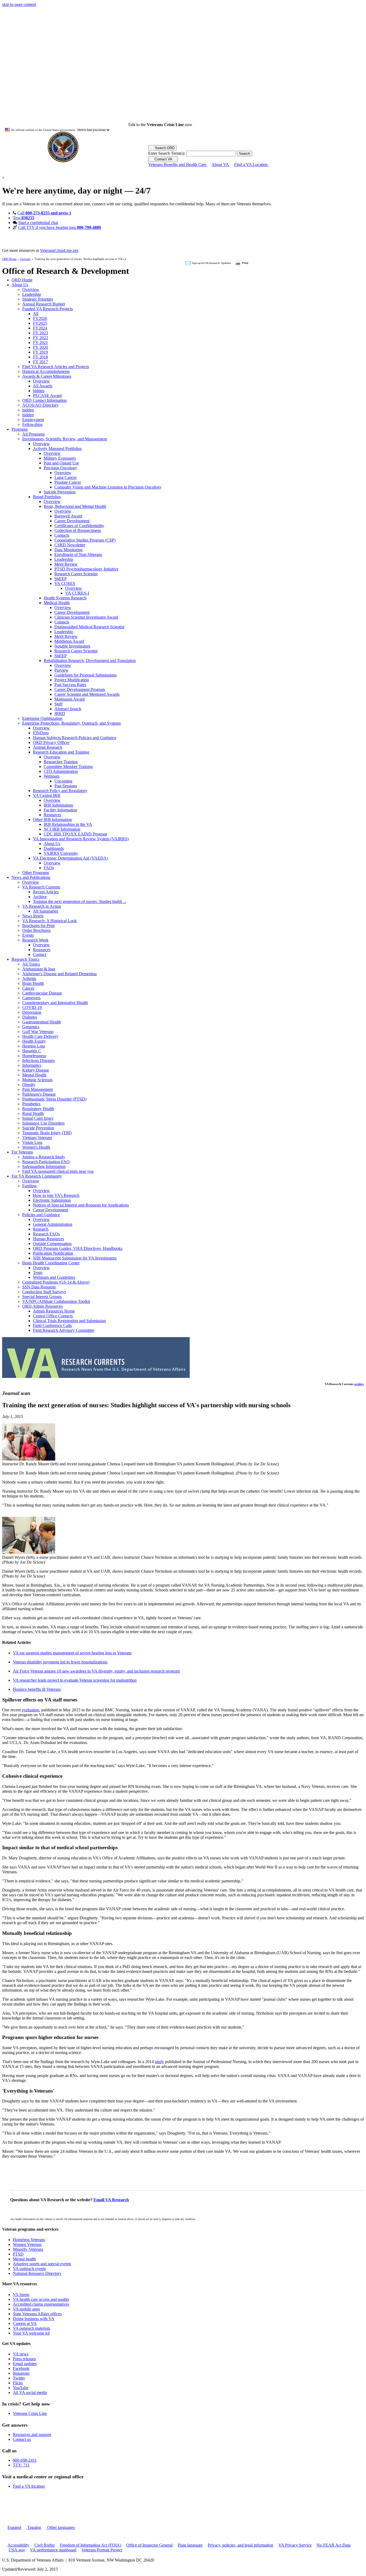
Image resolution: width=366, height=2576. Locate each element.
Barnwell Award (68, 516)
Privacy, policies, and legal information (240, 2545)
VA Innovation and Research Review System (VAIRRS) (81, 839)
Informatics (32, 1065)
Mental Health (34, 1075)
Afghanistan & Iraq (39, 969)
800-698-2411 (25, 2460)
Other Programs (36, 873)
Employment (33, 420)
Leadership (32, 294)
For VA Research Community (37, 1176)
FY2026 (40, 318)
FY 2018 (40, 357)
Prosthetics (31, 1104)
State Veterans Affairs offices (37, 2314)
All (36, 314)
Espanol (14, 2527)
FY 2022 (40, 338)
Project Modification (72, 680)
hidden (39, 391)
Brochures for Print (38, 926)
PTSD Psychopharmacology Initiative (86, 569)
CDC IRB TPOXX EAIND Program (75, 834)
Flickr (18, 2383)
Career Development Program (80, 689)
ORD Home (9, 259)
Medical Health (57, 603)
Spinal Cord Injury (38, 1118)
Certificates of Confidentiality (79, 526)
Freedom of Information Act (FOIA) (90, 2545)
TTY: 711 (21, 2465)
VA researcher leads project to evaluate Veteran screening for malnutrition (75, 1680)
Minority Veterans (28, 2249)
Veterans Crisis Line (30, 2413)
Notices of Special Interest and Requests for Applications (81, 1205)
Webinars (52, 776)
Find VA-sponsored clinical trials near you (58, 1171)
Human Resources (48, 1239)
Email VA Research (111, 2200)
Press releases (24, 2359)
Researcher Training (61, 762)
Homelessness (34, 1056)
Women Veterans (27, 2244)
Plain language (190, 2545)
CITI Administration (61, 771)
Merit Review (66, 564)
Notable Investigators (72, 646)
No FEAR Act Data (334, 2545)
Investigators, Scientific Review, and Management (65, 439)
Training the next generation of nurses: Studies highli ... (80, 901)
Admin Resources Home (54, 1311)
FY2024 (40, 328)
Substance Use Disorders (43, 1123)
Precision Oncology (60, 468)
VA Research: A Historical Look (50, 921)
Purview (61, 670)
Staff (58, 704)
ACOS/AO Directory (40, 405)
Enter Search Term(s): (167, 153)
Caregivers (31, 998)
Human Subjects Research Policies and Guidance (75, 738)
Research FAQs (46, 1234)
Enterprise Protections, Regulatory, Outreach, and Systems (72, 723)
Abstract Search (68, 709)
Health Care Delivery (40, 1036)
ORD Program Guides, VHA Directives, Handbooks (78, 1248)
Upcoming (63, 781)
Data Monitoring (68, 550)
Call (44, 213)
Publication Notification (53, 1253)
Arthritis (29, 979)
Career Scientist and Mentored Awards (87, 694)
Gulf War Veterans (38, 1032)
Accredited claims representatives (41, 2304)
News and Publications (31, 877)
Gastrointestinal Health (42, 1022)
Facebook (21, 2368)
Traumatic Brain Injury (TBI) (47, 1133)
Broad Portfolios (47, 497)
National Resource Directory (37, 2273)
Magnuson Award (70, 699)
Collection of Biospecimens (78, 530)
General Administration (53, 1224)
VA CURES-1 (77, 593)
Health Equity (34, 1041)
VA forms (21, 2295)
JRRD (60, 714)
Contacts (62, 535)
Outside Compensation (52, 1244)
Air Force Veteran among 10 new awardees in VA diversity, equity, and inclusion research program (96, 1671)
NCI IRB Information (62, 829)
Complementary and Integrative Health (55, 1003)
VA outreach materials (31, 2328)
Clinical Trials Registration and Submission (69, 1321)
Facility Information (60, 810)
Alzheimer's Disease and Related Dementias (59, 974)
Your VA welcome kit (31, 2333)
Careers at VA (25, 2323)
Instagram (21, 2373)
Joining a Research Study (44, 1157)
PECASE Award (47, 396)
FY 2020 (40, 347)
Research (41, 1229)
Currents (25, 259)
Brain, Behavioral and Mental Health (75, 506)
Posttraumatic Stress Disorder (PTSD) (54, 1099)
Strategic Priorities (38, 299)
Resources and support (32, 2435)
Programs (20, 429)
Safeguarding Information (44, 1166)
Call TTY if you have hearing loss (60, 227)
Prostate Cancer (68, 482)
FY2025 (40, 323)
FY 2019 (40, 352)
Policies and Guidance (41, 1215)
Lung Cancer (66, 477)
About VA (221, 164)
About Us (20, 285)
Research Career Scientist (76, 574)
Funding (29, 1186)
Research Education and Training (61, 752)
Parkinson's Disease (39, 1094)
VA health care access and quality (41, 2299)
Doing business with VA (34, 2319)
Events (28, 935)
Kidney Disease (36, 1070)
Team (38, 1272)
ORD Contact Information (44, 400)
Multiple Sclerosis (37, 1080)
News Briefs (33, 916)
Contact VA (163, 159)
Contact (40, 954)
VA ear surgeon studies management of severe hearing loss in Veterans (72, 1653)
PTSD (18, 2254)
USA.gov (17, 2550)
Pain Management (38, 1089)
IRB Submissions (58, 805)
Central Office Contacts (53, 1316)
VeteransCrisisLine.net (59, 250)
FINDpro (41, 733)
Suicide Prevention (60, 492)
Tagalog (34, 2527)
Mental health (24, 2259)
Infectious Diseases (38, 1060)
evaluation (30, 1710)
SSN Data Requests (39, 1287)
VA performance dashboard (53, 2550)
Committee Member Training (68, 767)
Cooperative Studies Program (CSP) (85, 540)
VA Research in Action (42, 906)
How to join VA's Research (56, 1195)
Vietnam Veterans (37, 1138)
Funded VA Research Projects (48, 309)
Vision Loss (32, 1142)
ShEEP (61, 579)
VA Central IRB (47, 795)
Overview (31, 290)
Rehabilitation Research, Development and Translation (90, 661)
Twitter (19, 2378)
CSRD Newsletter (70, 545)
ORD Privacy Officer (51, 742)
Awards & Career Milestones (47, 376)
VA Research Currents (41, 887)
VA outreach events (29, 2269)
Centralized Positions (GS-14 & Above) (56, 1282)
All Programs (33, 434)
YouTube (21, 2388)
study (159, 2062)
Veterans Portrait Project (102, 2550)
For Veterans (22, 1152)
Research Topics (25, 959)
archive (359, 1384)
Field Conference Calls (52, 1325)
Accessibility (18, 2545)
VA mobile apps (26, 2309)
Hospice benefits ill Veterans (37, 1689)
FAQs (49, 868)
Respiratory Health (38, 1109)
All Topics (31, 964)
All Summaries (46, 911)
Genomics (31, 1027)
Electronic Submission (52, 1200)
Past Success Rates (70, 685)
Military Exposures (60, 458)
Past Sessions (66, 786)
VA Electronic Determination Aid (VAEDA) (70, 858)
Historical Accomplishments (46, 371)
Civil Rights (44, 2545)
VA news (21, 2354)
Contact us (22, 2439)
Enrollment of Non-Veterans (78, 555)
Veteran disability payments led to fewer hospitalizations (60, 1662)
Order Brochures (36, 930)
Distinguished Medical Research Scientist (89, 627)
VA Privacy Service (295, 2545)
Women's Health (36, 1147)
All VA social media (30, 2392)
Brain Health (33, 983)
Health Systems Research (65, 598)
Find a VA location (29, 2486)
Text (24, 218)
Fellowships (32, 424)
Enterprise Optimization (42, 718)
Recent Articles (46, 892)
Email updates (25, 2364)
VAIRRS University (61, 853)
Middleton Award (69, 641)
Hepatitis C (32, 1051)
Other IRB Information (52, 820)
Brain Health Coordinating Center (51, 1263)
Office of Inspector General (149, 2545)
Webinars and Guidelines (54, 1277)
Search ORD (164, 148)
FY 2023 (40, 333)
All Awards (43, 386)
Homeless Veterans (29, 2240)
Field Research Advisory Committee (64, 1330)
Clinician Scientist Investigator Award (86, 617)
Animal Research (48, 747)
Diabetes (30, 1017)
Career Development (72, 521)
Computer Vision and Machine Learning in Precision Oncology (108, 487)
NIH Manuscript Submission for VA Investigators (75, 1258)
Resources (52, 815)
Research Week (35, 940)
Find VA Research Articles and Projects (56, 367)
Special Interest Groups (42, 1297)
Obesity (29, 1085)
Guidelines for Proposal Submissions (85, 675)
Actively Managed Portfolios (57, 449)
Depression (32, 1012)
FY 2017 (40, 362)
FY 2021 (40, 343)
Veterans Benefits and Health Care (178, 164)
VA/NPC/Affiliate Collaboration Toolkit (56, 1301)
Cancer (28, 988)
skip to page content (19, 4)
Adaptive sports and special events (42, 2264)
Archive (40, 897)
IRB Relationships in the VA (68, 824)
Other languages (60, 2527)
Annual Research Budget (44, 304)
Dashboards (54, 848)
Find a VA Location (251, 164)
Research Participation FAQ (46, 1162)
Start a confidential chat (38, 223)
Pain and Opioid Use (61, 463)
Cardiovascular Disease (42, 993)
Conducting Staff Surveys (44, 1292)
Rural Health (33, 1113)
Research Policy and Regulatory (60, 791)
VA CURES (65, 583)
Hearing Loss (34, 1046)
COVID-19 (32, 1007)
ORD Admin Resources (42, 1306)
